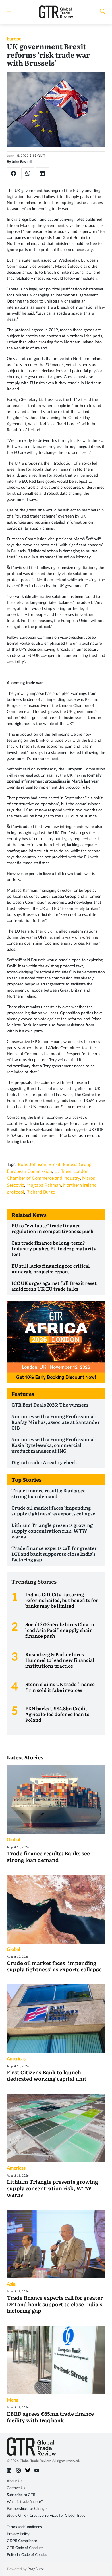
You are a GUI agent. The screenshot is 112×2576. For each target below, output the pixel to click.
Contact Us (16, 2488)
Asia (11, 2284)
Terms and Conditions (24, 2527)
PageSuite (36, 2569)
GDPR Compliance (22, 2541)
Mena (13, 2400)
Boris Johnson (32, 1165)
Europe (14, 39)
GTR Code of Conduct (25, 2548)
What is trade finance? (25, 2502)
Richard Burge (41, 1192)
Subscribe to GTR (21, 2495)
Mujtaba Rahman (44, 1185)
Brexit (55, 1165)
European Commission (29, 1171)
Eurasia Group (77, 1165)
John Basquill (22, 162)
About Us (15, 2481)
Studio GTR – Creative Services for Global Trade (46, 2516)
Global (13, 1840)
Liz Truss (63, 1171)
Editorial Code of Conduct (28, 2555)
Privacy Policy (18, 2534)
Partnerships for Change (27, 2509)
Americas (16, 2059)
